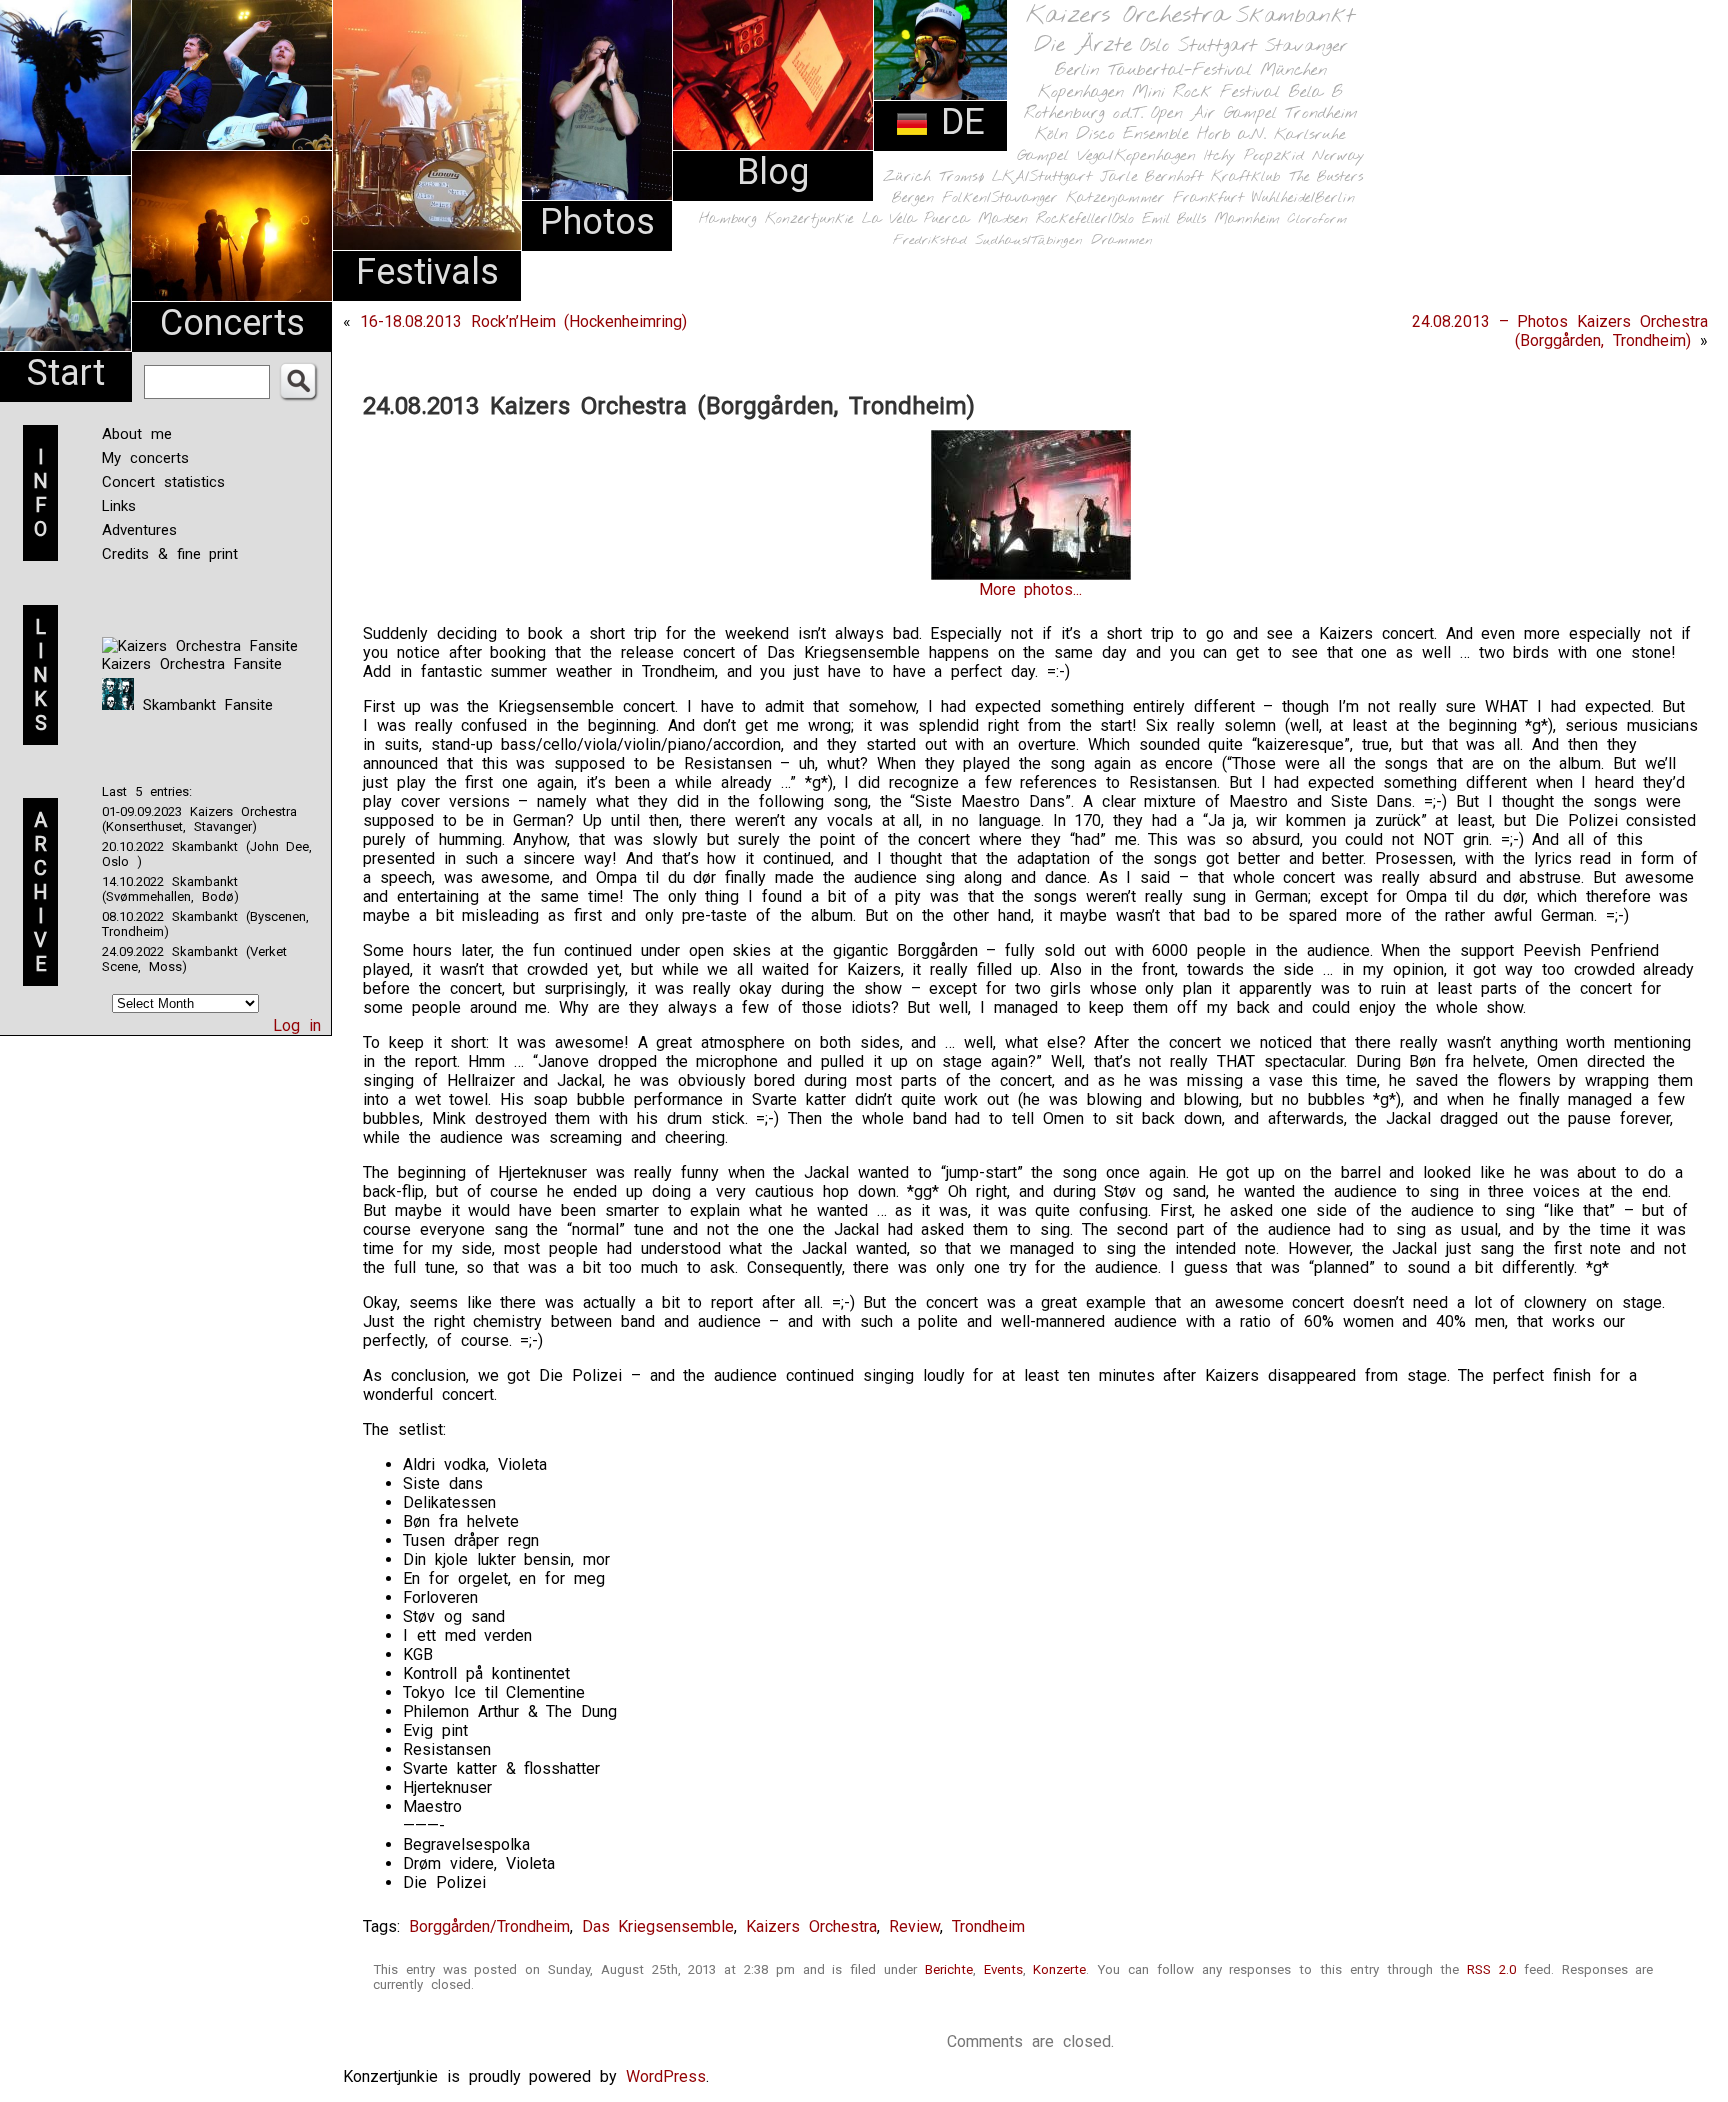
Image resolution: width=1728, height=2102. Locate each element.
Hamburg (728, 219)
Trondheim (1321, 113)
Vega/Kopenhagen (1136, 156)
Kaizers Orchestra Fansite (192, 664)
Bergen (913, 198)
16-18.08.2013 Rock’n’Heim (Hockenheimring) (524, 321)
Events (1003, 1969)
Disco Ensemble (1132, 134)
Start (66, 373)
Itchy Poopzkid (1254, 156)
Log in (297, 1025)
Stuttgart (1217, 46)
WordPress (666, 2076)
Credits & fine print (170, 554)
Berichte (949, 1969)
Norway (1338, 156)
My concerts (145, 458)
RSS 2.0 (1491, 1969)
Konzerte (1059, 1969)
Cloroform (1317, 219)
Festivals (427, 272)
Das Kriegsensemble (658, 1926)
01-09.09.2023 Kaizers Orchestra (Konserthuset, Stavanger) (199, 819)
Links (119, 506)
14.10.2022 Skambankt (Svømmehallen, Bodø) (170, 889)
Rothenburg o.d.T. (1083, 113)
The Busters (1326, 177)
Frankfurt (1208, 198)
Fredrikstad (930, 240)
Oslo (1155, 46)
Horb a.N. (1231, 134)
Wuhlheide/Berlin (1303, 198)
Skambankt (1295, 16)
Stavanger (1306, 46)
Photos (597, 222)
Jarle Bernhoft (1151, 177)
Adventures (139, 530)
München (1293, 70)
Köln (1051, 134)
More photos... (1031, 589)
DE (957, 122)
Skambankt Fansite (203, 705)
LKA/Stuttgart (1042, 177)
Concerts (232, 323)
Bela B (1315, 92)
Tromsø (961, 177)
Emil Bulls (1174, 219)
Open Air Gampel (1214, 113)
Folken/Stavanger (1000, 198)
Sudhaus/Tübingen (1029, 240)
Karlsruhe (1310, 134)
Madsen (1003, 219)
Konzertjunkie (809, 219)
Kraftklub (1246, 177)
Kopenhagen (1081, 92)
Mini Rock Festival (1206, 92)
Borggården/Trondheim (489, 1926)
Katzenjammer (1115, 198)
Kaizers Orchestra (1127, 16)
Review (914, 1926)
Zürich (907, 177)
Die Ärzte (1083, 45)
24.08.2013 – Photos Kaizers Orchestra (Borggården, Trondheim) (1560, 331)
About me (137, 434)
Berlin (1077, 70)
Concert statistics (163, 482)
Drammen (1122, 240)
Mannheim (1247, 219)
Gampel (1043, 156)
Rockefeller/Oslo (1085, 219)
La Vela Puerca (916, 219)
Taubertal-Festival (1180, 71)
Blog (773, 172)
